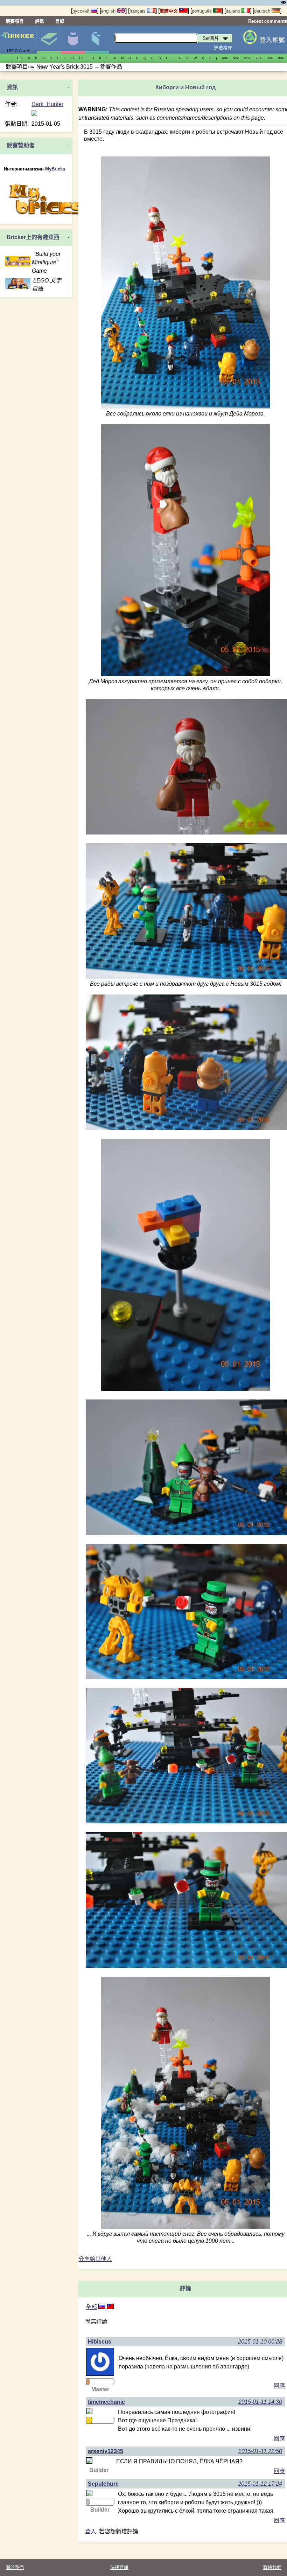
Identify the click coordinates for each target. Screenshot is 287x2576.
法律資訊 (119, 2567)
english (109, 11)
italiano (234, 11)
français (138, 11)
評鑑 (40, 21)
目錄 (60, 21)
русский (82, 11)
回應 (279, 2386)
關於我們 (15, 2567)
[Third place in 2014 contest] (87, 2382)
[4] (102, 2307)
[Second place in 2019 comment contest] (87, 2502)
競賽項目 (15, 21)
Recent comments (268, 21)
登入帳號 (272, 40)
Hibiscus (100, 2342)
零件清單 (97, 40)
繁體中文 (169, 11)
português (202, 11)
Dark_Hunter (47, 104)
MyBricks (55, 169)
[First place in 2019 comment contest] (87, 2420)
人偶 (73, 40)
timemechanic (106, 2402)
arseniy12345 (106, 2451)
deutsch (263, 11)
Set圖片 (49, 40)
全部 (91, 2307)
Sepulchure (103, 2484)
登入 (91, 2531)
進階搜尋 (223, 48)
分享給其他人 (95, 2259)
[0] (110, 2307)
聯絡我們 (272, 2567)
